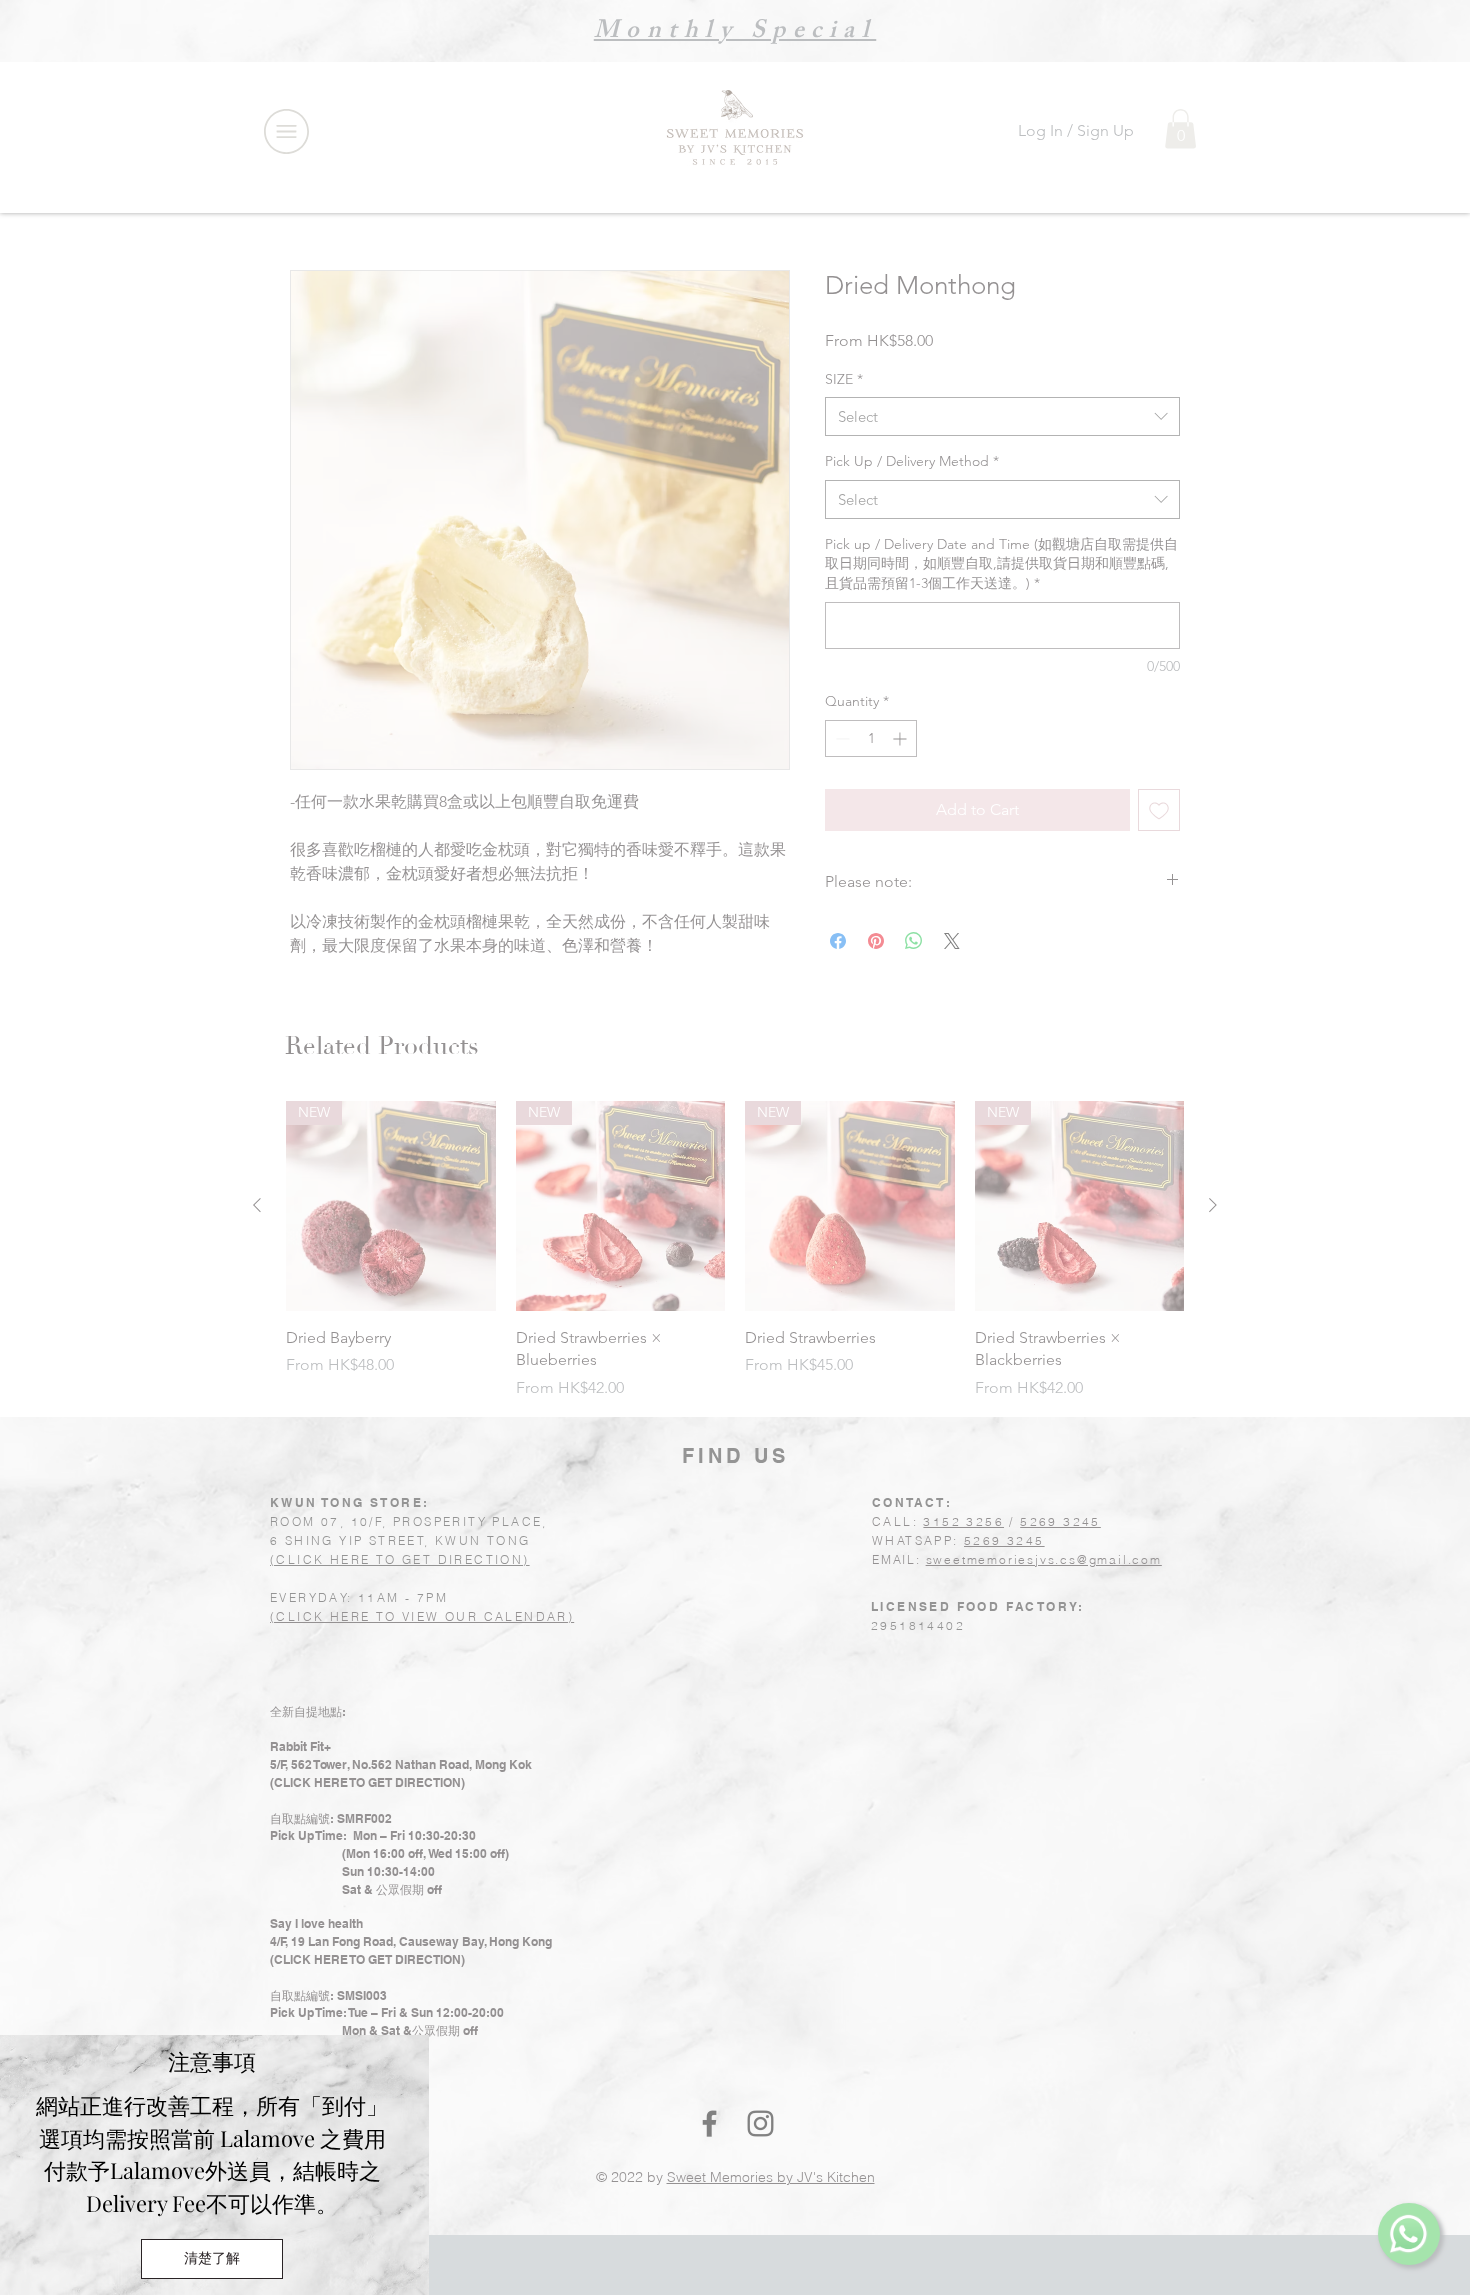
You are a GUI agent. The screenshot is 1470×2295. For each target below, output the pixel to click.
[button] (212, 2259)
